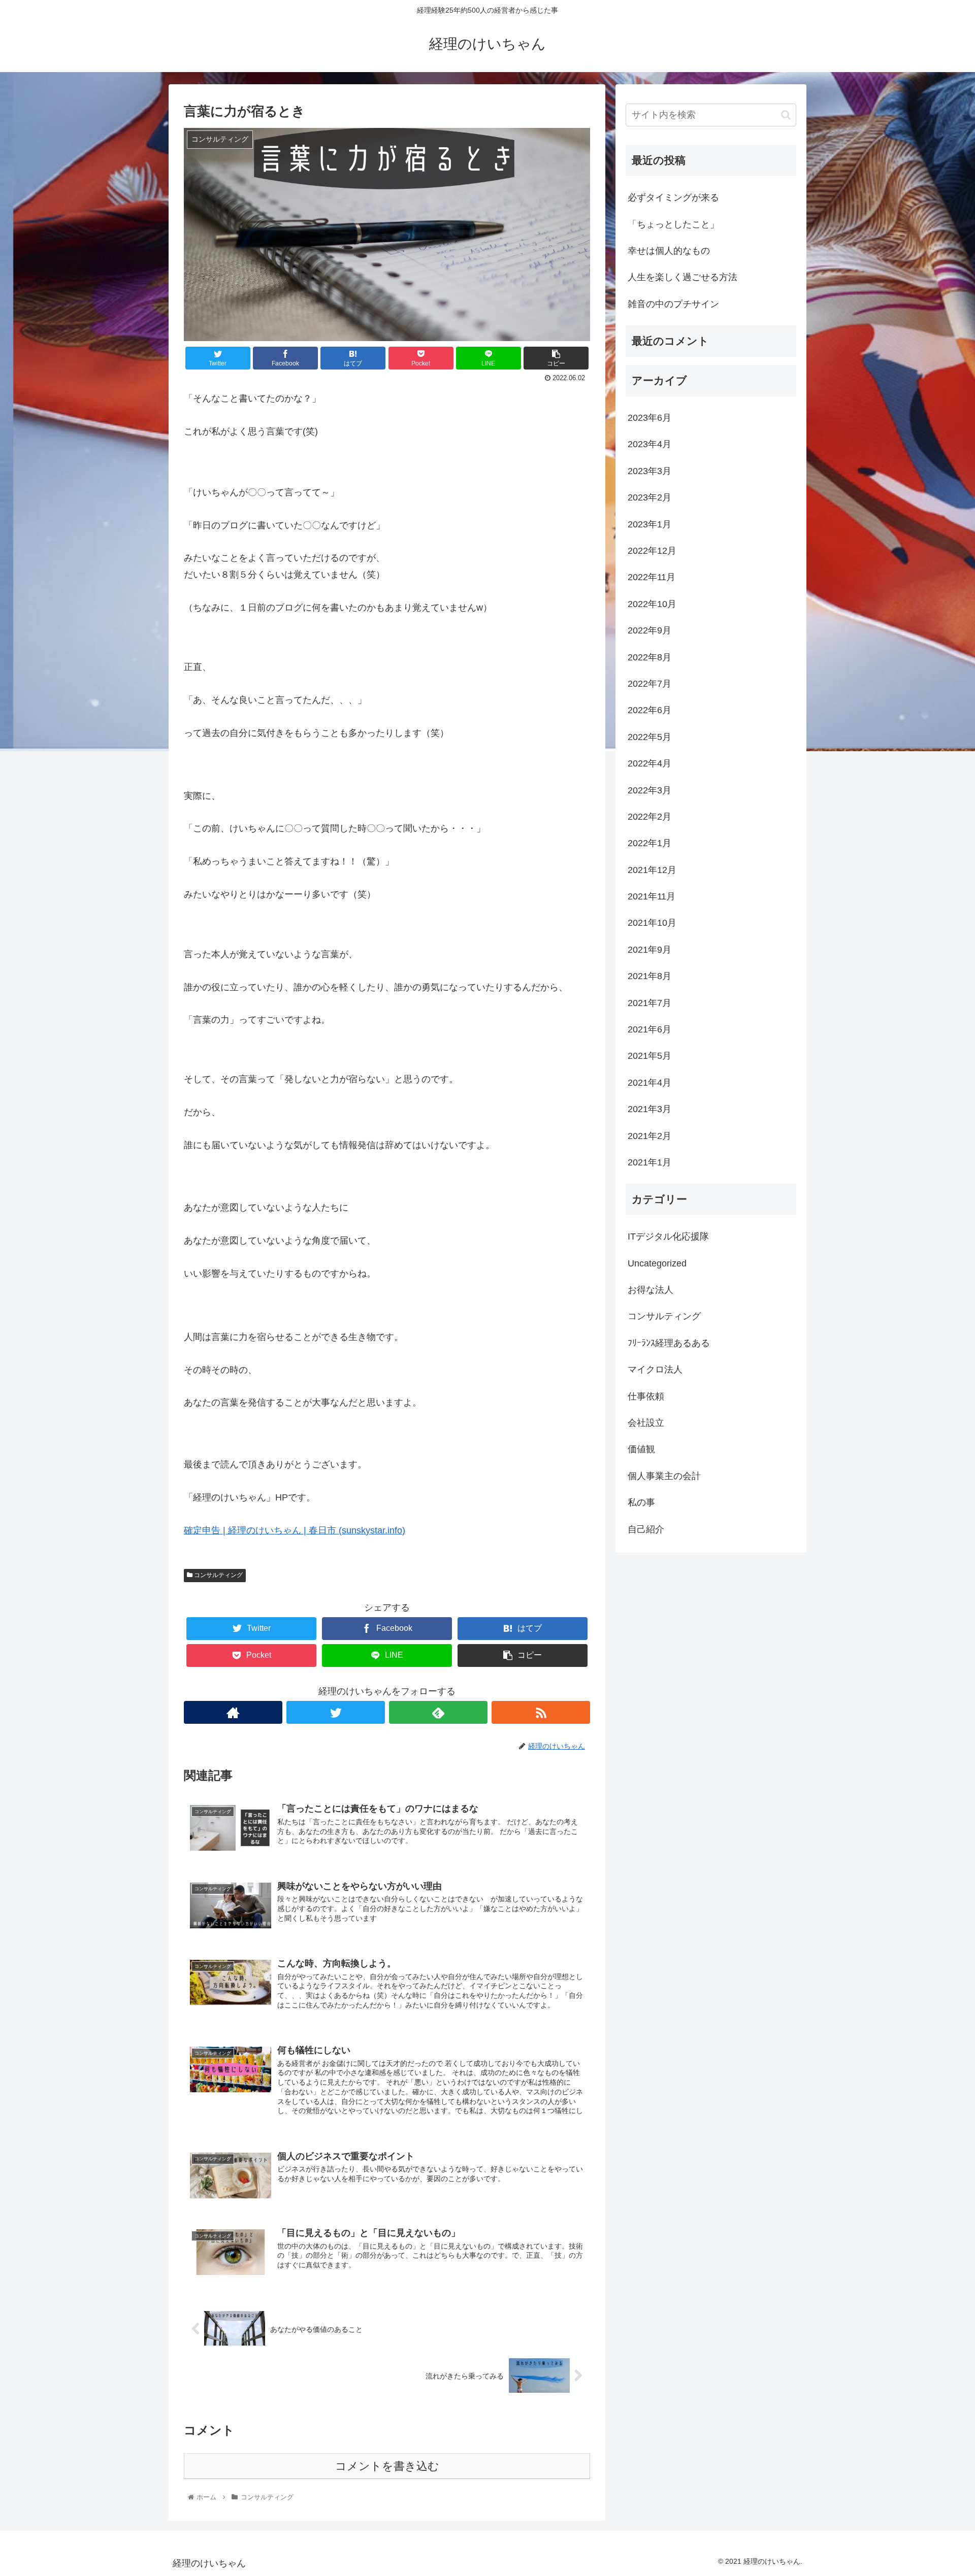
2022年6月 (649, 710)
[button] (786, 115)
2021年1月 (649, 1162)
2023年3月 (649, 471)
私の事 (641, 1502)
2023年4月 (649, 444)
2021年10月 (652, 923)
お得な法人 (651, 1290)
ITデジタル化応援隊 (668, 1236)
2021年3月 (649, 1109)
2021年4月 (649, 1083)
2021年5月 (649, 1056)
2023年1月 (649, 524)
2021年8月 (649, 976)
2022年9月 (649, 630)
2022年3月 (649, 790)
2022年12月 (652, 551)
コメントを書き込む (387, 2466)
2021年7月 (649, 1003)
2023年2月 (649, 497)
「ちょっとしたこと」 (673, 224)
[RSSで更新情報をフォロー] (541, 1712)
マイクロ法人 (655, 1369)
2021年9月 (649, 950)
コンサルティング (218, 1575)
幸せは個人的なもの (669, 251)
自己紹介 (646, 1529)
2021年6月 (649, 1029)
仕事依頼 (646, 1396)
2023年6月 (649, 418)
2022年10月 (652, 604)
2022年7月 (649, 684)
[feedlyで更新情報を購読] (438, 1712)
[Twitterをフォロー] (336, 1712)
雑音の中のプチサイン (673, 304)
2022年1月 (649, 843)
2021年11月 (652, 896)
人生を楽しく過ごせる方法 (682, 277)
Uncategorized (657, 1263)
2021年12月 (652, 870)
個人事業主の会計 (664, 1476)
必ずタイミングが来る (673, 197)
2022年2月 (649, 817)
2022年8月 (649, 657)
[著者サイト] (233, 1712)
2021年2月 (649, 1136)
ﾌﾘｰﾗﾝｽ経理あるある (669, 1343)
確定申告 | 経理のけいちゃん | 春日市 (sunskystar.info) (295, 1530)
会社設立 (646, 1423)
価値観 (641, 1449)
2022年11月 (652, 577)
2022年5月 (649, 737)
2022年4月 (649, 763)
